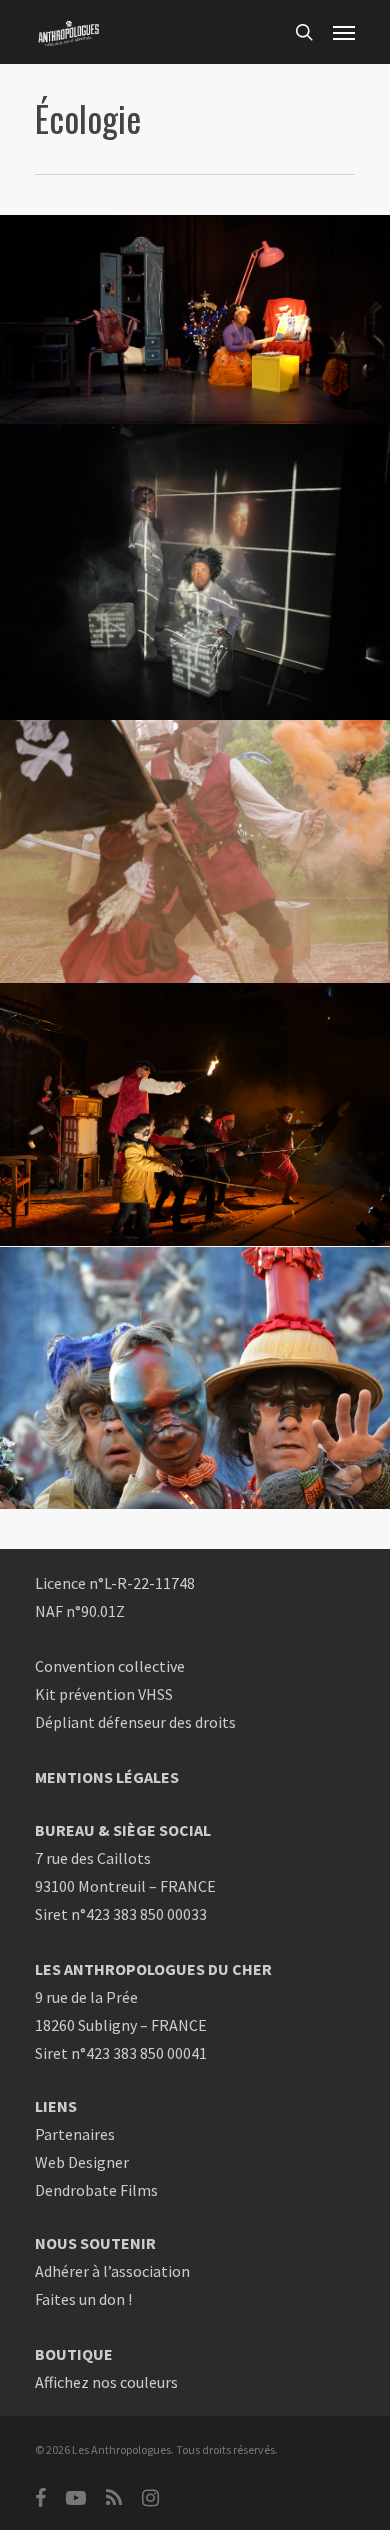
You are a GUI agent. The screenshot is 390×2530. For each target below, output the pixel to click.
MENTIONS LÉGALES (107, 1777)
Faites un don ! (83, 2299)
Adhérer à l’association (112, 2271)
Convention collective (110, 1666)
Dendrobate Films (96, 2190)
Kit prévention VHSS (104, 1694)
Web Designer (82, 2162)
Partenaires (75, 2134)
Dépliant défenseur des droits (135, 1722)
